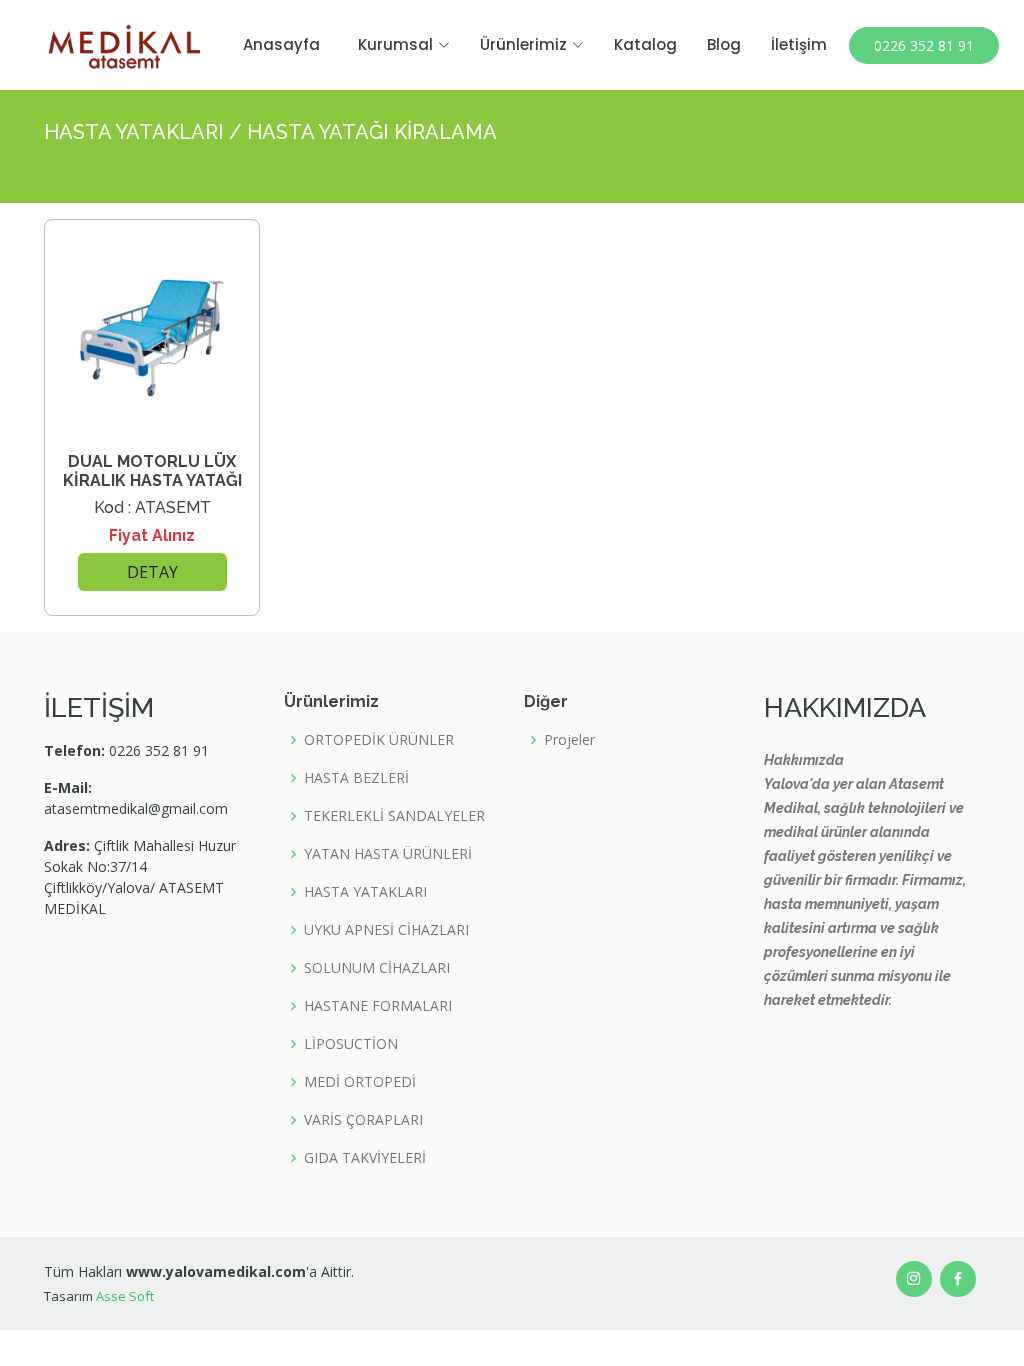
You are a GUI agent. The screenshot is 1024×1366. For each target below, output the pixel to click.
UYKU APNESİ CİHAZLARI (386, 930)
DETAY (152, 572)
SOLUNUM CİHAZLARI (377, 968)
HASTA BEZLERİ (356, 778)
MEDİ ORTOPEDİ (360, 1082)
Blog (724, 44)
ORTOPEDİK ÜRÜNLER (379, 740)
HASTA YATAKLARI (365, 892)
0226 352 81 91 (924, 45)
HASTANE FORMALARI (378, 1006)
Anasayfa (281, 44)
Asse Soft (125, 1296)
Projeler (569, 740)
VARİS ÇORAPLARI (363, 1120)
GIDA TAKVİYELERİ (365, 1158)
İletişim (799, 44)
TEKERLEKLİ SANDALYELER (394, 816)
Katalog (645, 44)
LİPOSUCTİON (351, 1044)
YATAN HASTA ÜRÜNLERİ (388, 854)
